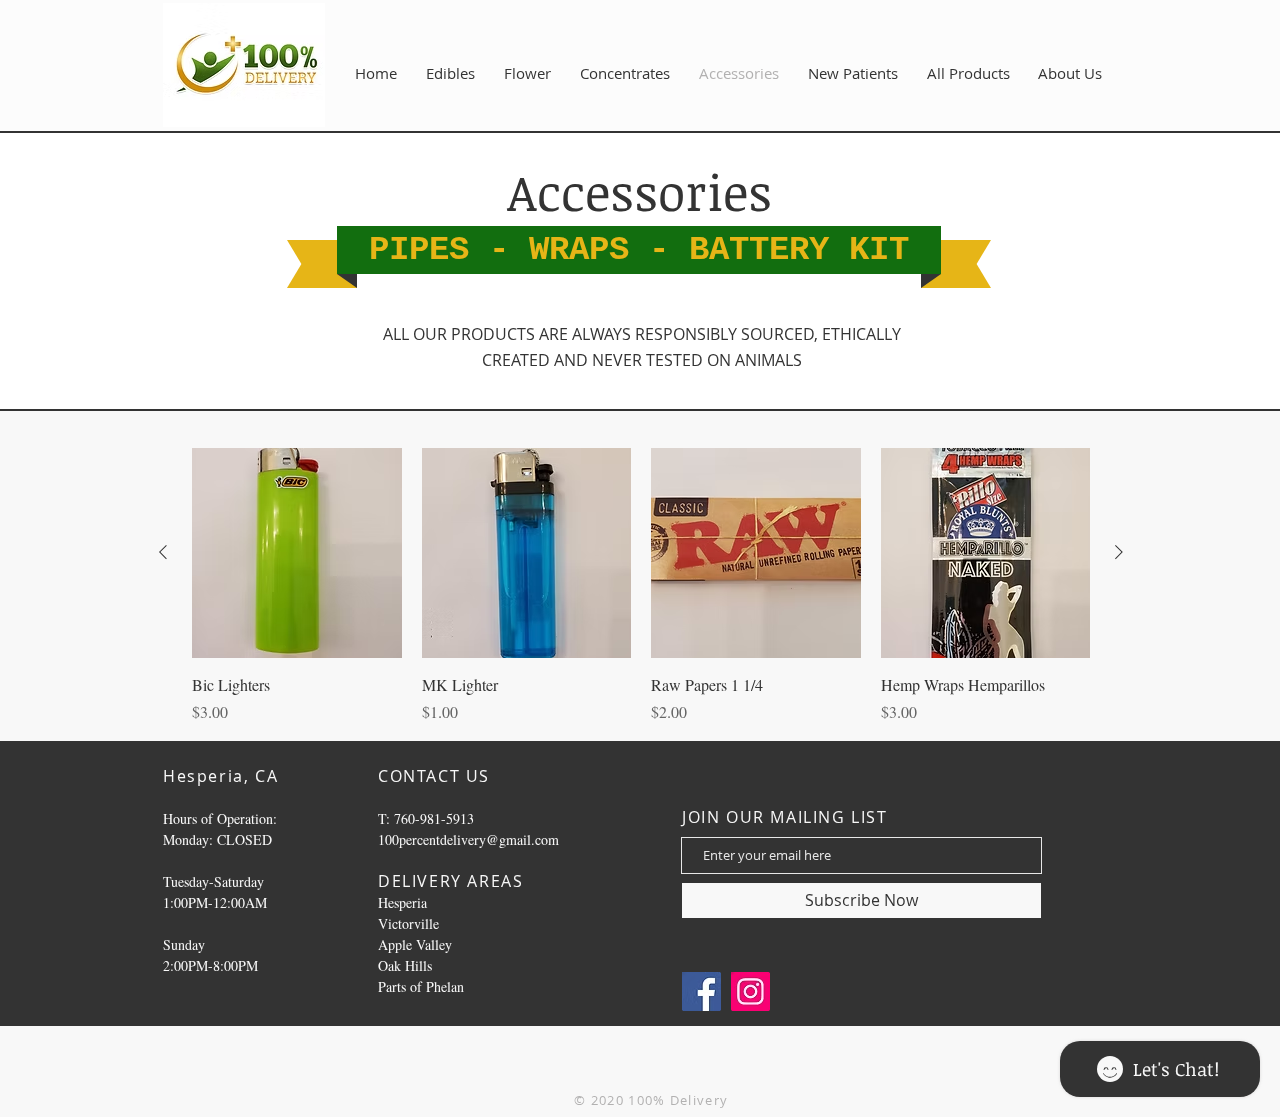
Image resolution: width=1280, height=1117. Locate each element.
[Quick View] (297, 553)
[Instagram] (750, 991)
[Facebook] (701, 991)
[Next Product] (1119, 552)
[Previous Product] (163, 552)
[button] (1070, 73)
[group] (641, 586)
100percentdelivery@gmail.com (468, 839)
